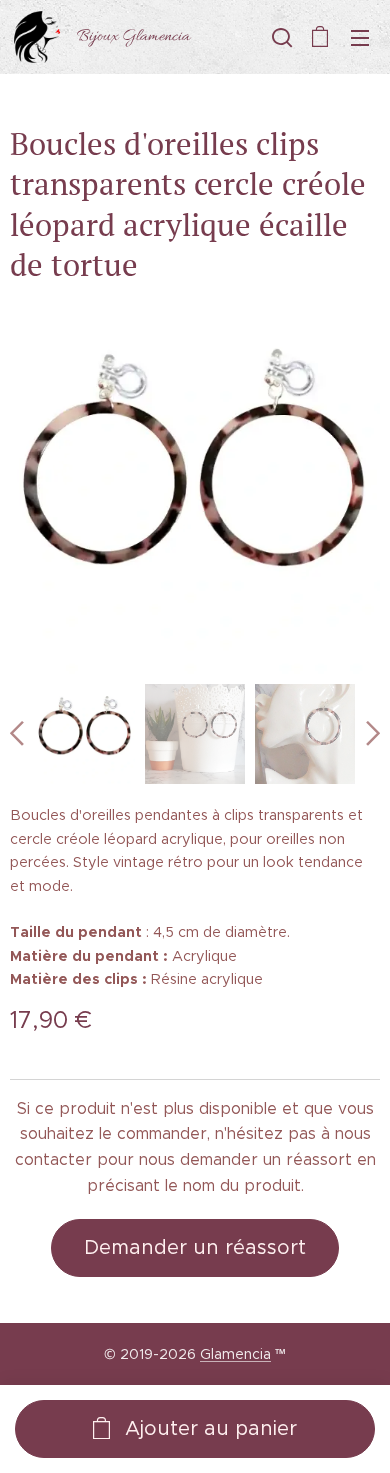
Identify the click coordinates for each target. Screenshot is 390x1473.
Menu (360, 37)
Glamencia (235, 1354)
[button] (280, 37)
